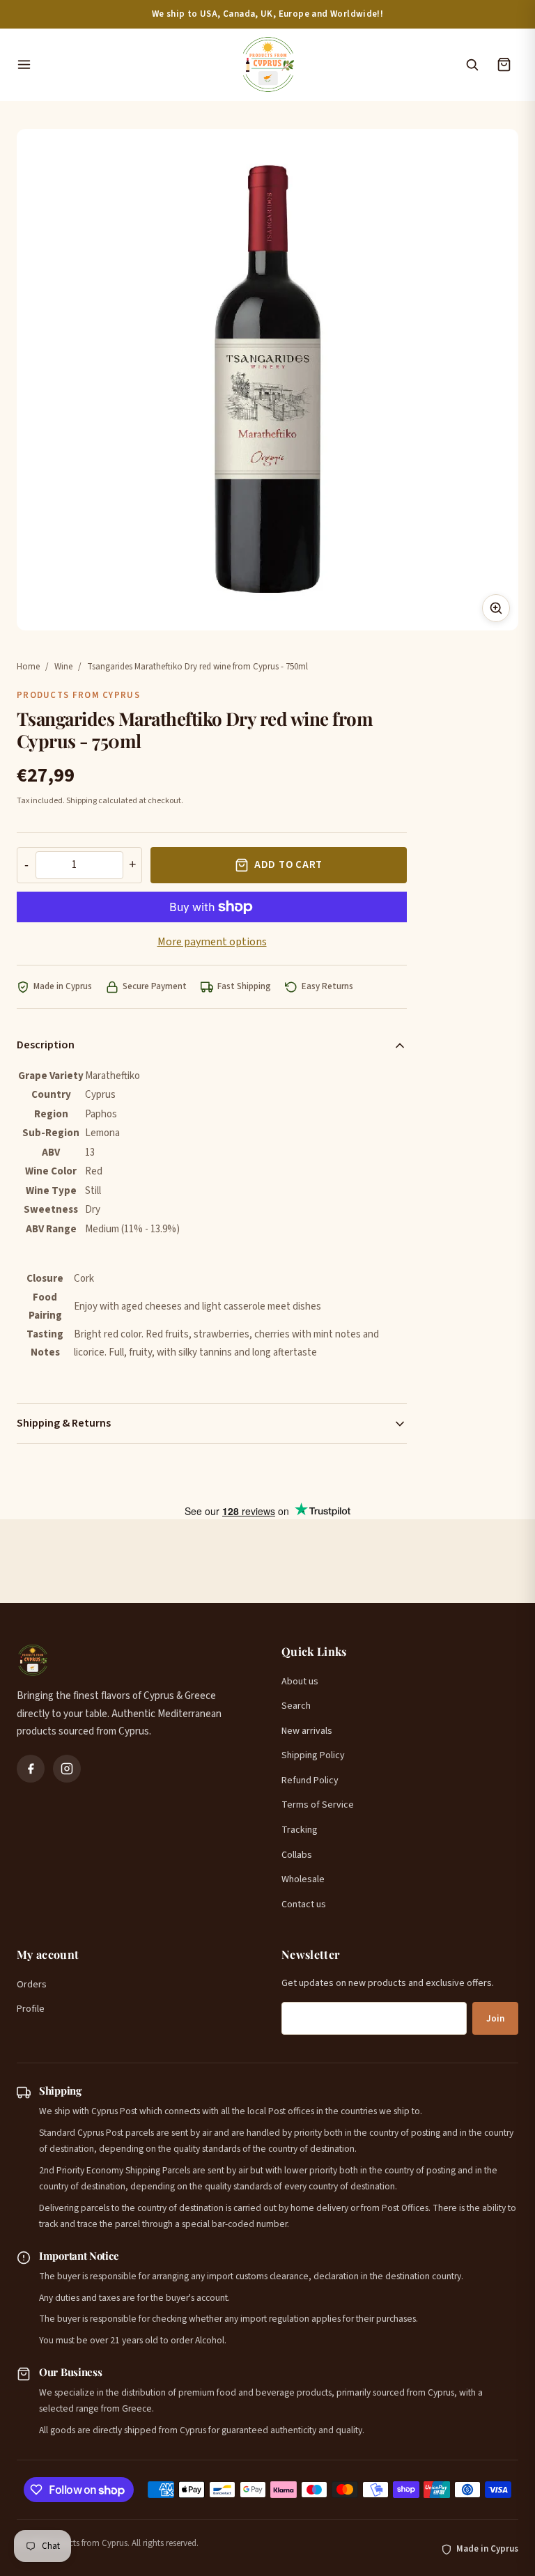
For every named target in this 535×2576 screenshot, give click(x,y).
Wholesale (303, 1879)
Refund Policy (310, 1780)
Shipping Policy (313, 1755)
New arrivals (307, 1731)
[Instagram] (67, 1769)
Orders (32, 1985)
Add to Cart (288, 865)
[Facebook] (31, 1769)
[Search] (472, 65)
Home (28, 667)
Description (46, 1045)
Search (296, 1706)
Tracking (300, 1830)
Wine (63, 667)
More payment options (212, 942)
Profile (31, 2009)
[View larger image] (496, 608)
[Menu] (121, 65)
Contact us (304, 1904)
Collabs (297, 1855)
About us (300, 1682)
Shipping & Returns (64, 1423)
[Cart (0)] (504, 65)
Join (495, 2019)
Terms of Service (318, 1805)
